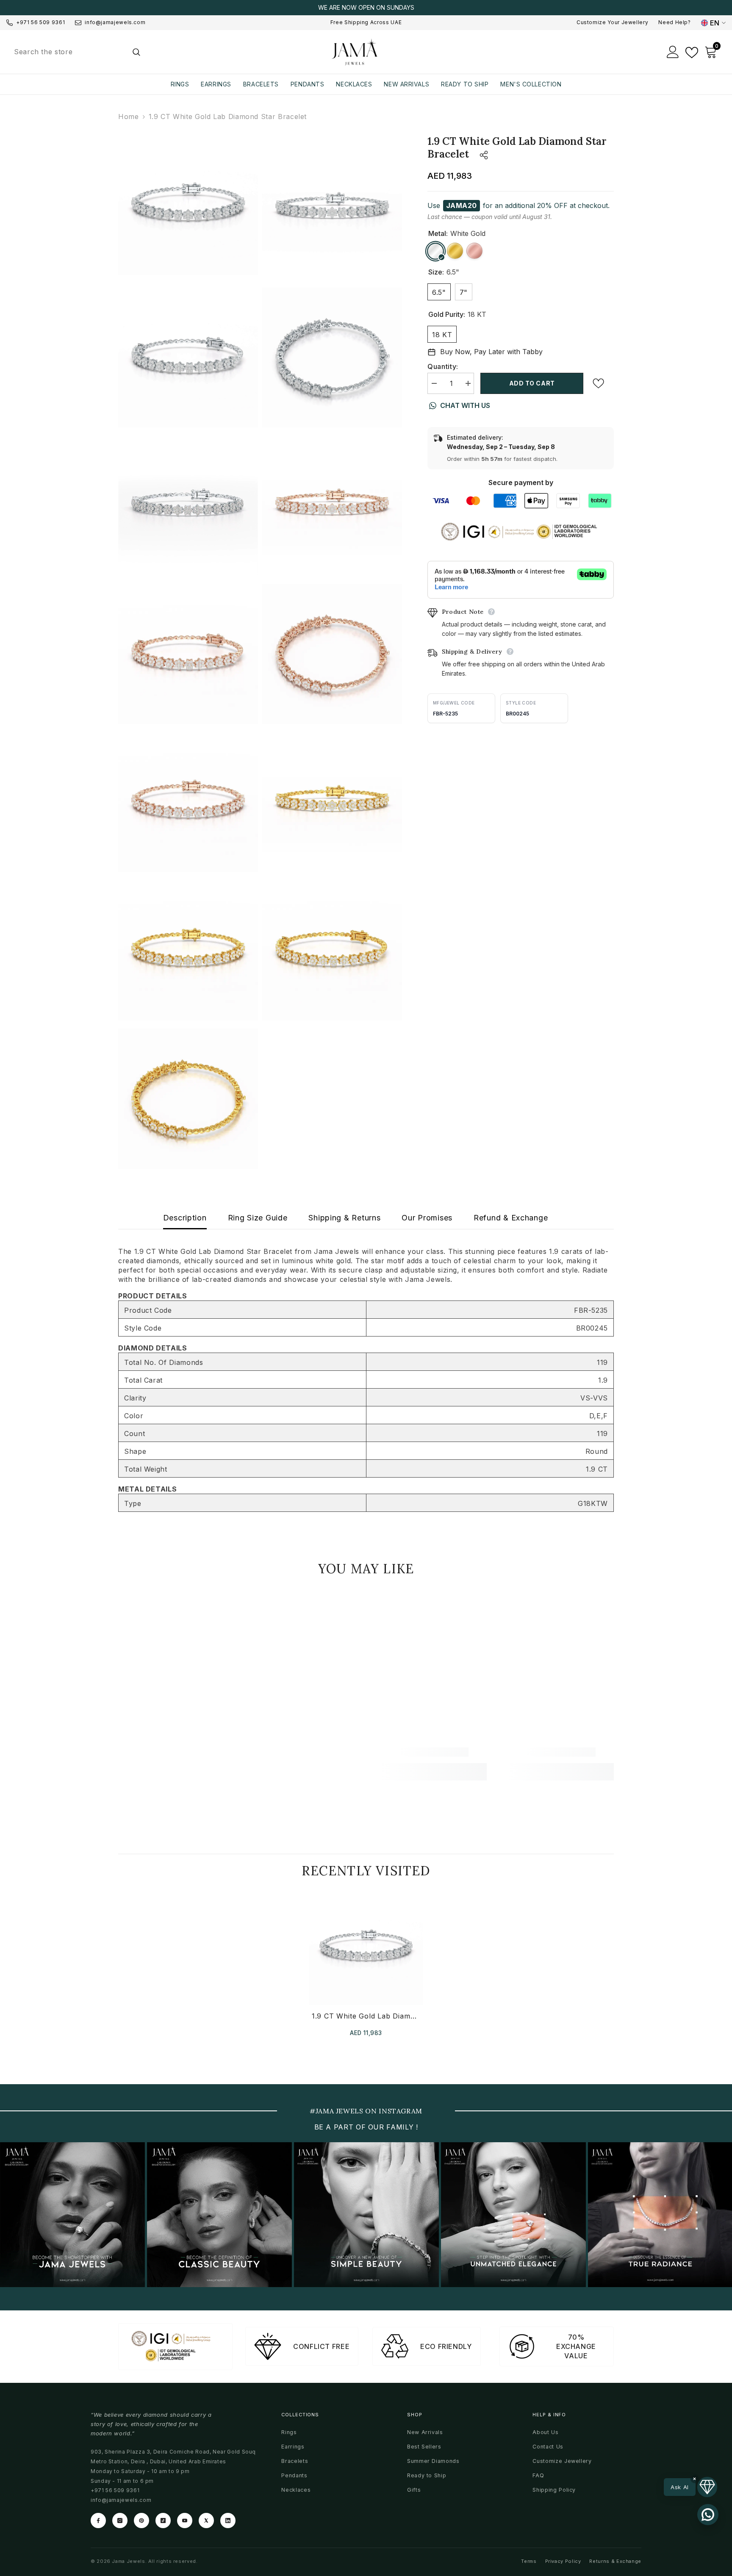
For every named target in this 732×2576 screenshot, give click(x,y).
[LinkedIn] (228, 2521)
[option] (366, 8)
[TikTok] (163, 2521)
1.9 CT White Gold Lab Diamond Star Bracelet (366, 2016)
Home (129, 116)
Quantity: (443, 366)
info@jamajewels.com (115, 22)
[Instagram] (120, 2521)
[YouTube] (185, 2521)
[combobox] (66, 52)
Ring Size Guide (258, 1218)
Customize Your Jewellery (612, 22)
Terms (529, 2561)
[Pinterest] (141, 2521)
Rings (289, 2432)
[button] (690, 2487)
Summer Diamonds (433, 2461)
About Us (545, 2432)
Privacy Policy (563, 2561)
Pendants (294, 2475)
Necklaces (296, 2490)
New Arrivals (425, 2432)
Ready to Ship (427, 2475)
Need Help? (674, 22)
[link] (176, 1752)
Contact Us (548, 2447)
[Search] (76, 52)
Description (185, 1218)
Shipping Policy (554, 2490)
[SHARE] (478, 155)
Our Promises (427, 1218)
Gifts (414, 2490)
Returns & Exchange (615, 2561)
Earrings (293, 2447)
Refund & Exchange (511, 1218)
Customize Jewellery (562, 2461)
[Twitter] (206, 2521)
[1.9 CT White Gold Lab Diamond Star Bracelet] (366, 1948)
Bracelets (295, 2461)
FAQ (538, 2475)
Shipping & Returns (344, 1218)
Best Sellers (424, 2447)
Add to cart (532, 383)
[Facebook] (98, 2521)
